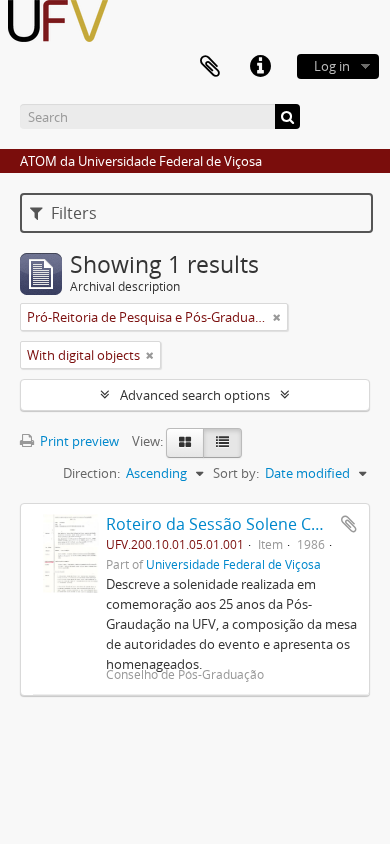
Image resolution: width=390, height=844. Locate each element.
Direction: (91, 473)
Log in (332, 66)
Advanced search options (195, 395)
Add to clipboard (349, 524)
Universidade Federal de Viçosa (233, 564)
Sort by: (236, 473)
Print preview (78, 441)
